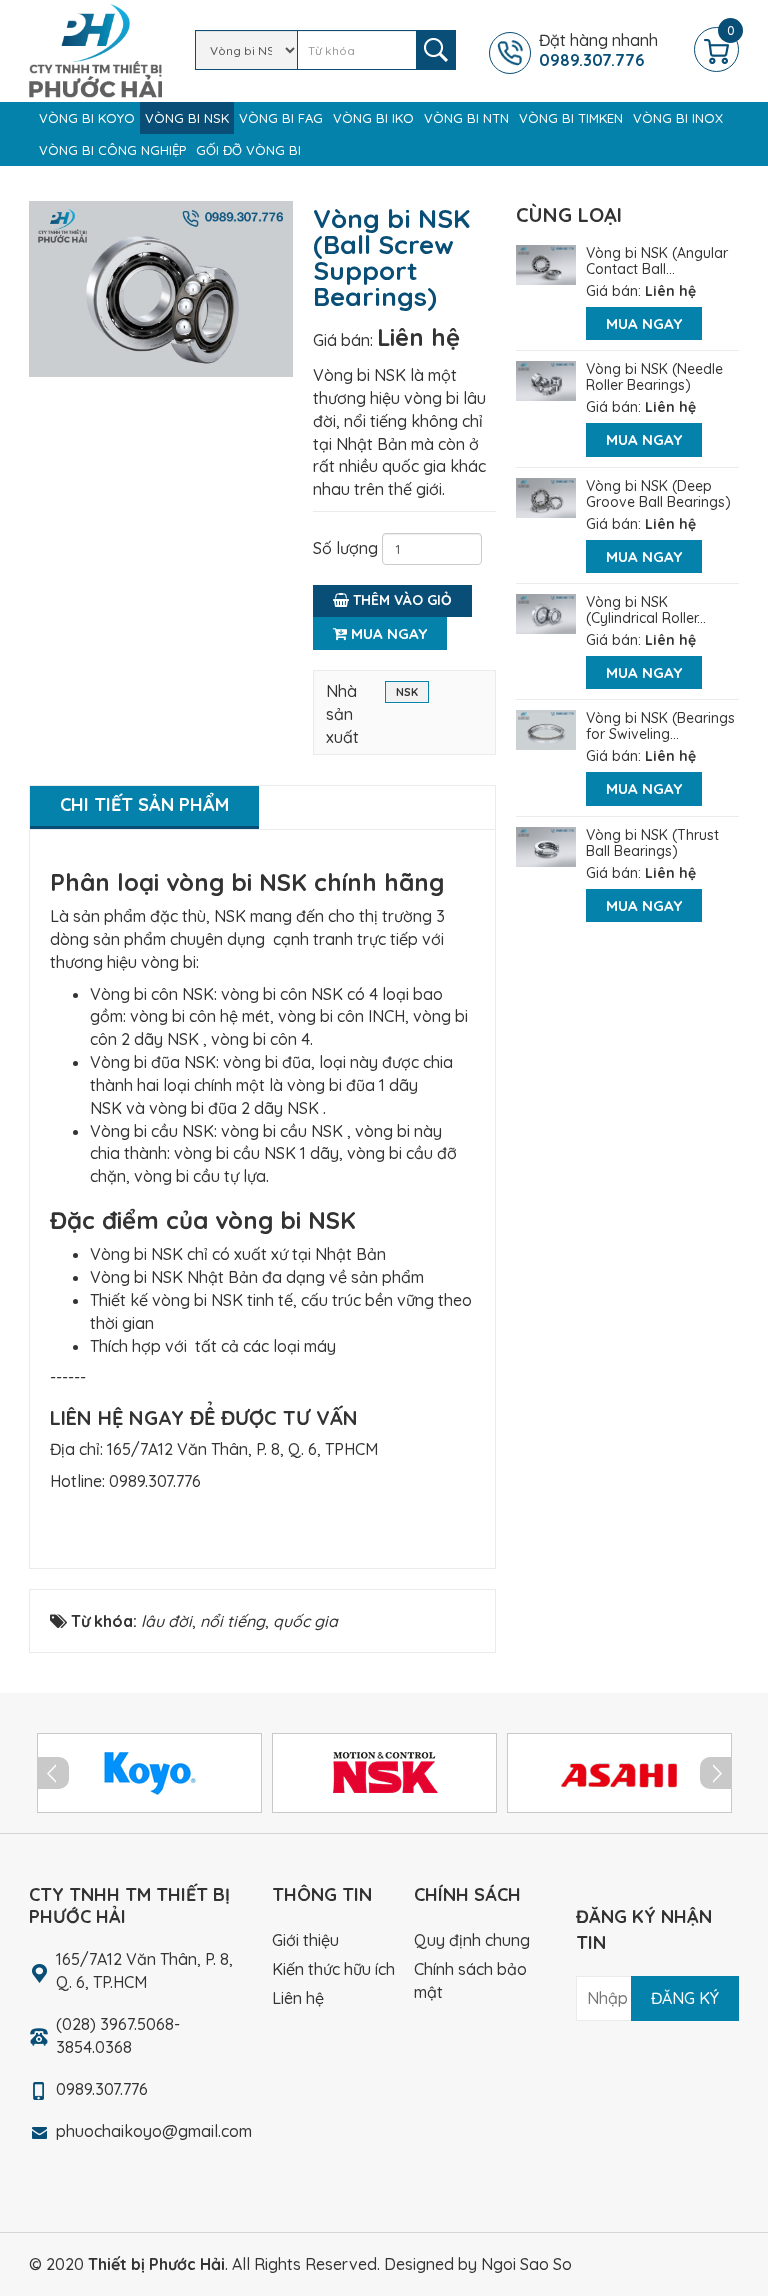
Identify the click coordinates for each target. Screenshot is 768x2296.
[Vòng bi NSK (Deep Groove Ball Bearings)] (546, 496)
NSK (407, 692)
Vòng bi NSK (187, 118)
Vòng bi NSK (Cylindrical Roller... (646, 610)
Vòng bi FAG (281, 118)
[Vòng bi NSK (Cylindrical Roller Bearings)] (546, 612)
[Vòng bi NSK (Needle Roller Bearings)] (546, 379)
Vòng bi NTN (466, 118)
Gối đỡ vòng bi (248, 150)
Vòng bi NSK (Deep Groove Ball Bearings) (658, 494)
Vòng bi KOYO (87, 118)
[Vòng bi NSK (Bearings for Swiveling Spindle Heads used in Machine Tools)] (546, 728)
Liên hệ (418, 337)
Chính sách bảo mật (470, 1980)
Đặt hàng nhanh (598, 50)
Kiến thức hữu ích (333, 1969)
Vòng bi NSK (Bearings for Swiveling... (660, 726)
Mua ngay (387, 633)
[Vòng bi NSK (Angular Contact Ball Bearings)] (546, 263)
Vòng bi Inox (678, 118)
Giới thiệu (305, 1940)
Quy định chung (472, 1940)
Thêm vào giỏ (400, 600)
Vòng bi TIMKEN (571, 118)
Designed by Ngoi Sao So (478, 2264)
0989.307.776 (155, 1481)
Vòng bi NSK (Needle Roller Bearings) (654, 377)
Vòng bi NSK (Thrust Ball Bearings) (652, 843)
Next (716, 1773)
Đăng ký (685, 1998)
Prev (53, 1773)
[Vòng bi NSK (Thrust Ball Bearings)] (546, 845)
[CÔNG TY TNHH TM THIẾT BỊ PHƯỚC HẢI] (95, 49)
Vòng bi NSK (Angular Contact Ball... (657, 261)
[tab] (144, 807)
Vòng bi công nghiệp (112, 150)
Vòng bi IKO (373, 118)
